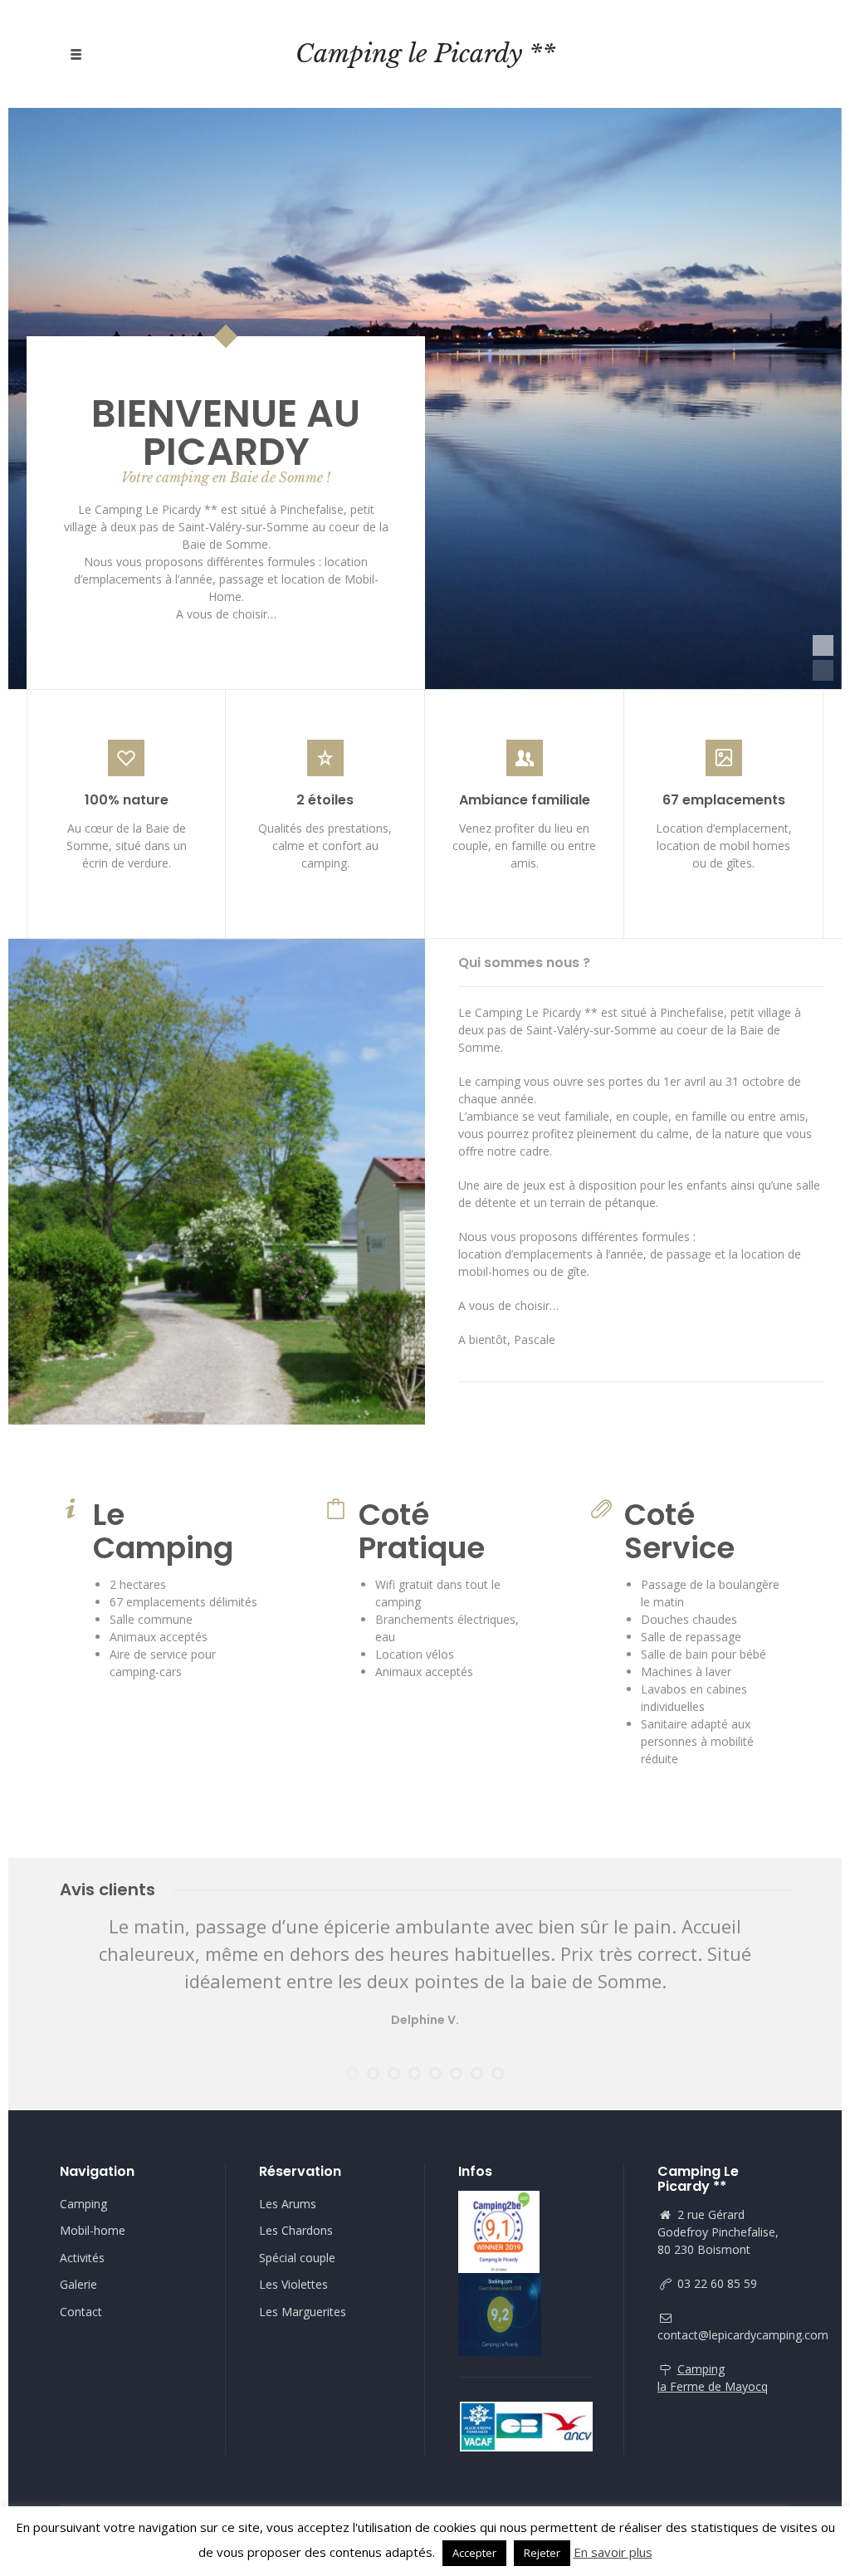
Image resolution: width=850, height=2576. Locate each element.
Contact (81, 2312)
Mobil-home (93, 2230)
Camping (83, 2204)
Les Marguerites (303, 2312)
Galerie (78, 2284)
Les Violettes (293, 2284)
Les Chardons (296, 2230)
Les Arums (288, 2204)
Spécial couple (297, 2258)
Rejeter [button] (542, 2553)
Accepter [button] (474, 2553)
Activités (82, 2258)
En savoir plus (613, 2552)
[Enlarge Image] (217, 1182)
